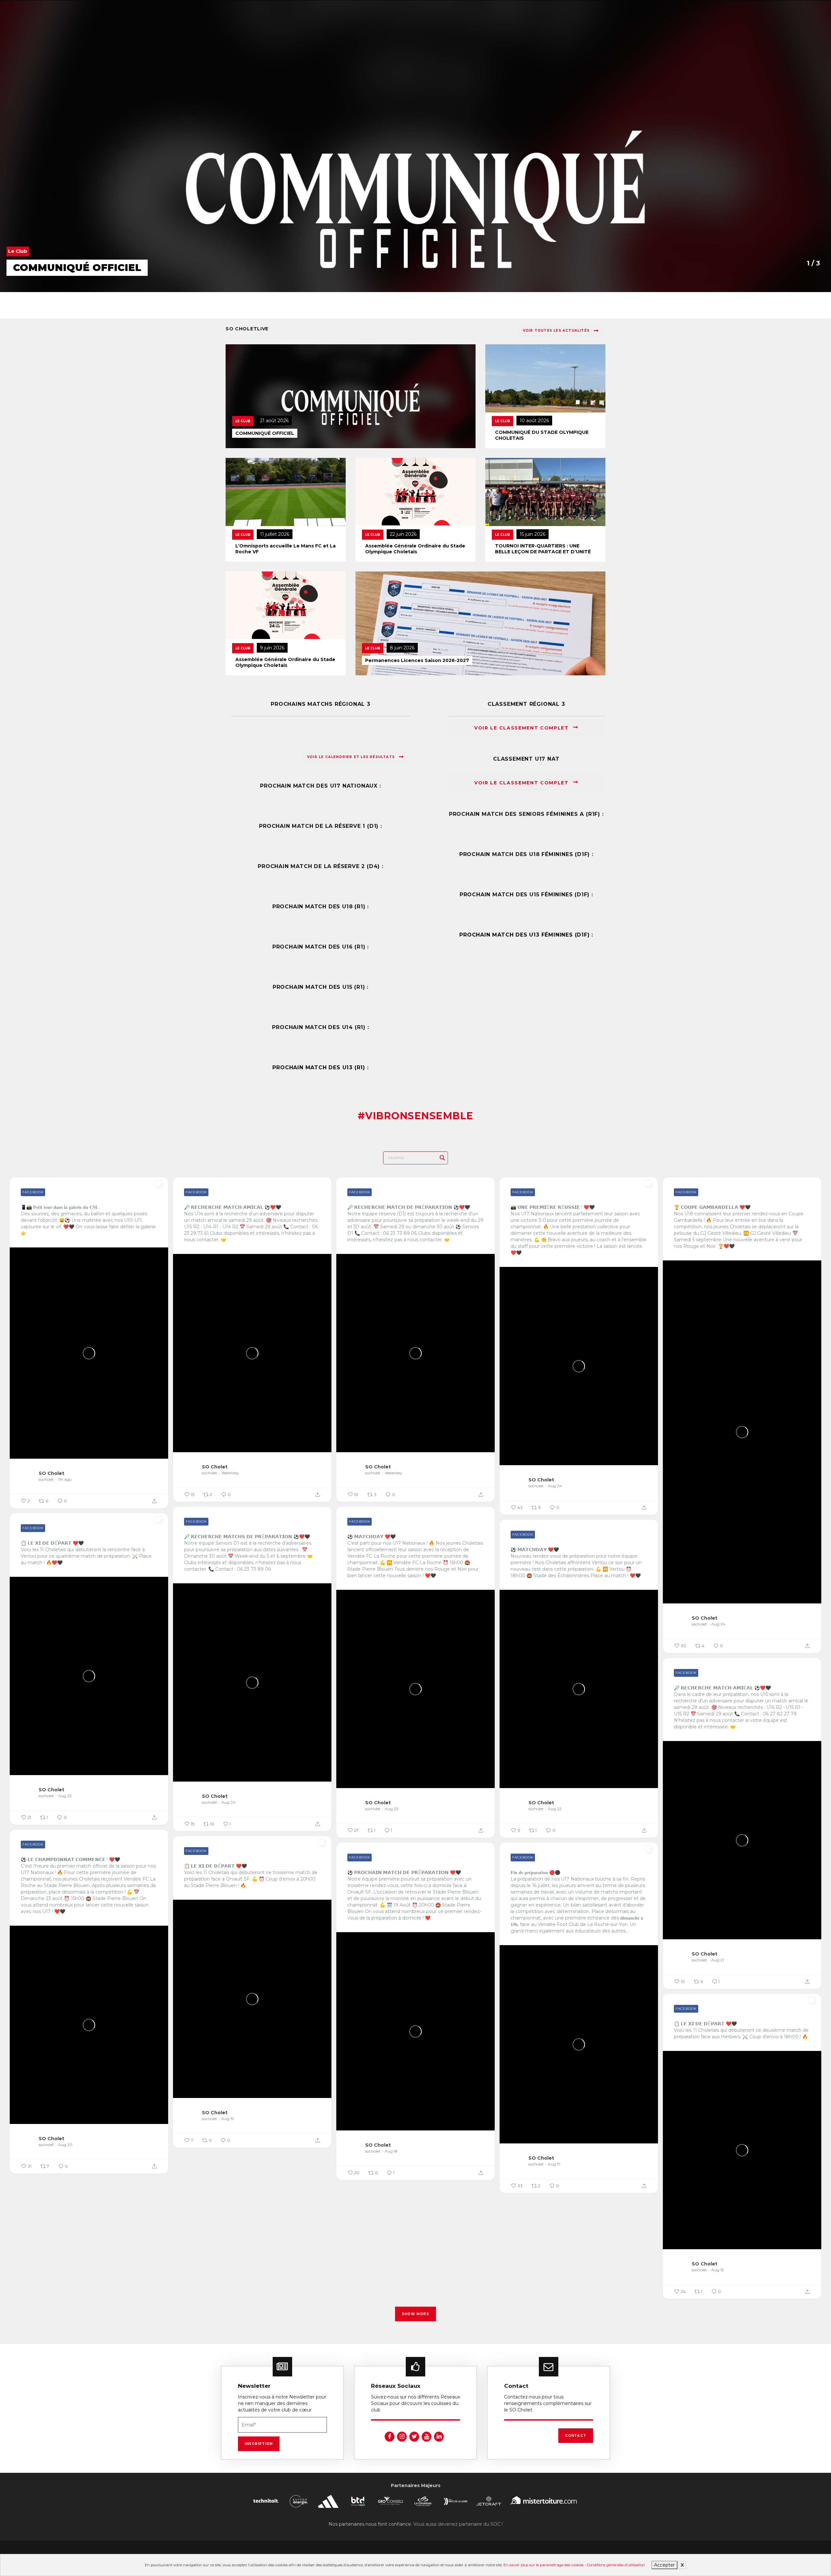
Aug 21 (718, 1960)
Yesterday (230, 1473)
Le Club (243, 421)
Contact (576, 2436)
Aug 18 (391, 2151)
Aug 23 (391, 1809)
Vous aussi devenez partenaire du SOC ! (458, 2524)
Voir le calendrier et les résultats (351, 757)
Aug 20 (65, 2145)
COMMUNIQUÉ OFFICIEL (265, 433)
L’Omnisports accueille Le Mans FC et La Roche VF (285, 549)
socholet (46, 1479)
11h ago (65, 1479)
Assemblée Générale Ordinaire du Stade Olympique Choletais (415, 549)
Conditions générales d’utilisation (616, 2565)
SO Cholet (51, 1473)
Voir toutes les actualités (556, 331)
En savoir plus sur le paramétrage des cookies (544, 2565)
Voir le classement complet (522, 728)
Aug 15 (717, 2270)
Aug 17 (554, 2164)
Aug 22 (65, 1796)
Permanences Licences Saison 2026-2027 (417, 660)
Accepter (664, 2565)
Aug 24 (555, 1486)
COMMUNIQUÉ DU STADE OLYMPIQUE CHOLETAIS (542, 435)
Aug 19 (228, 2119)
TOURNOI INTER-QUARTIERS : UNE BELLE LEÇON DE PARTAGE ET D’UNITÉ (543, 549)
